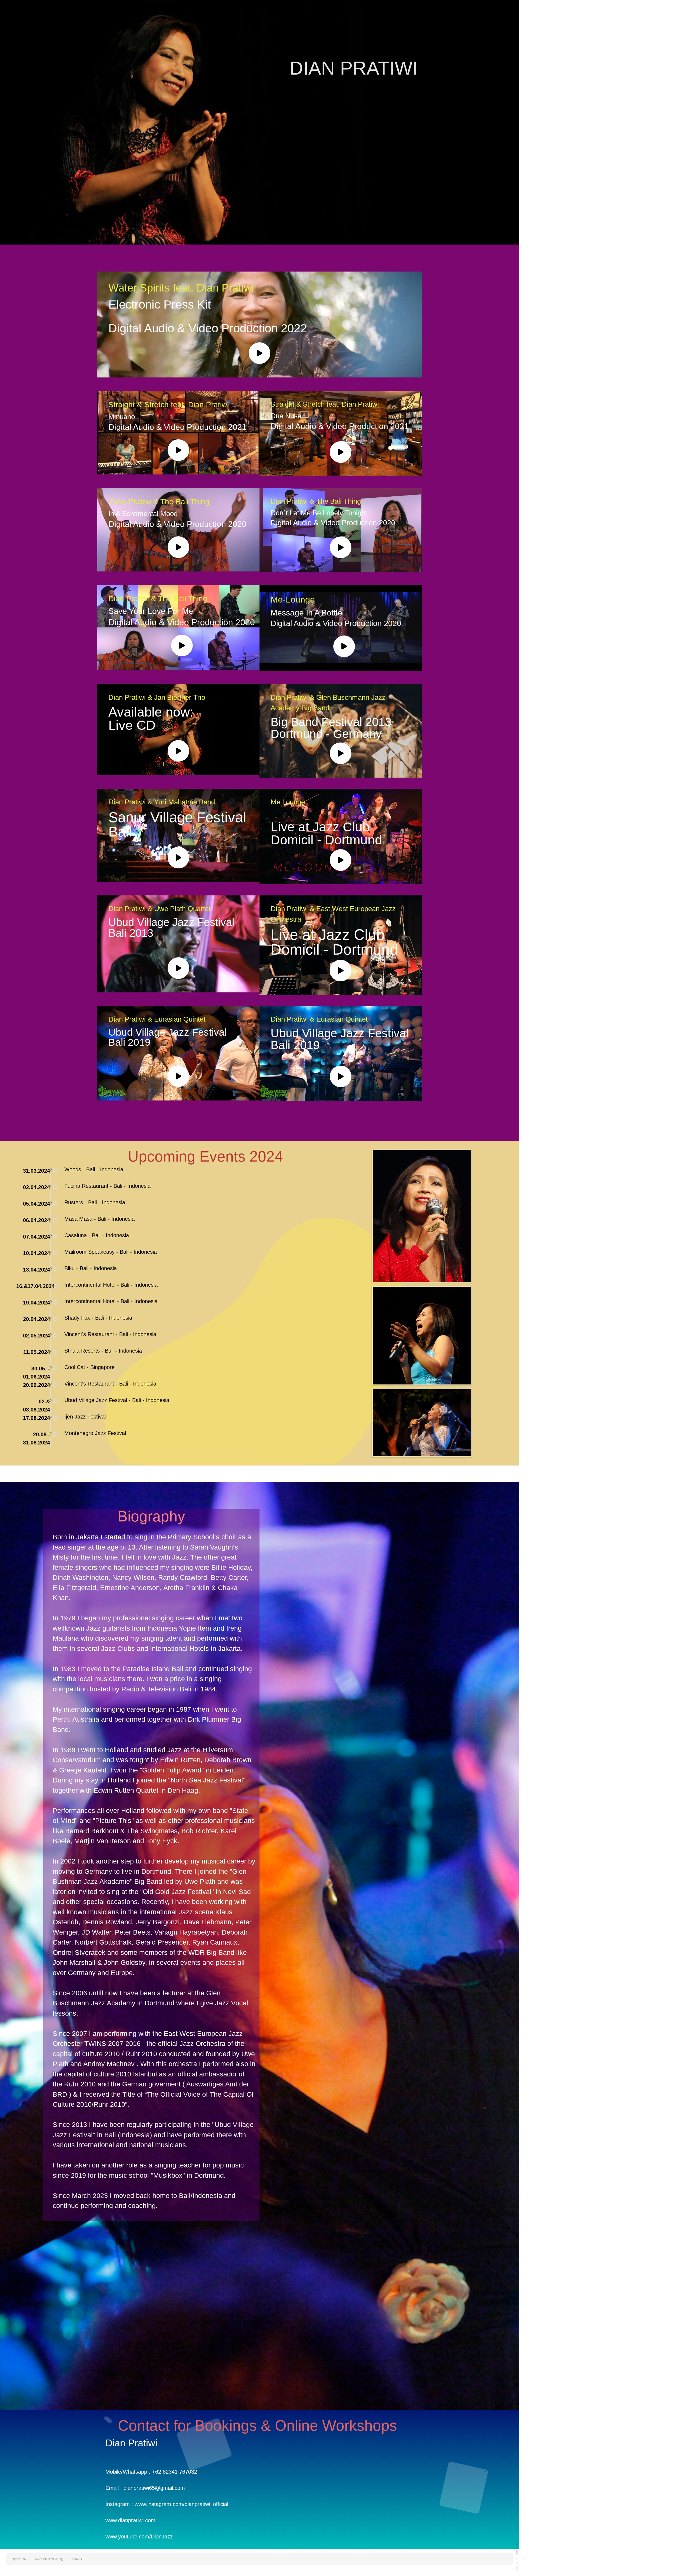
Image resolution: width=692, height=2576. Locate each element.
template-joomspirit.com (517, 2556)
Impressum (19, 2559)
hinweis (77, 2559)
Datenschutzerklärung (49, 2559)
